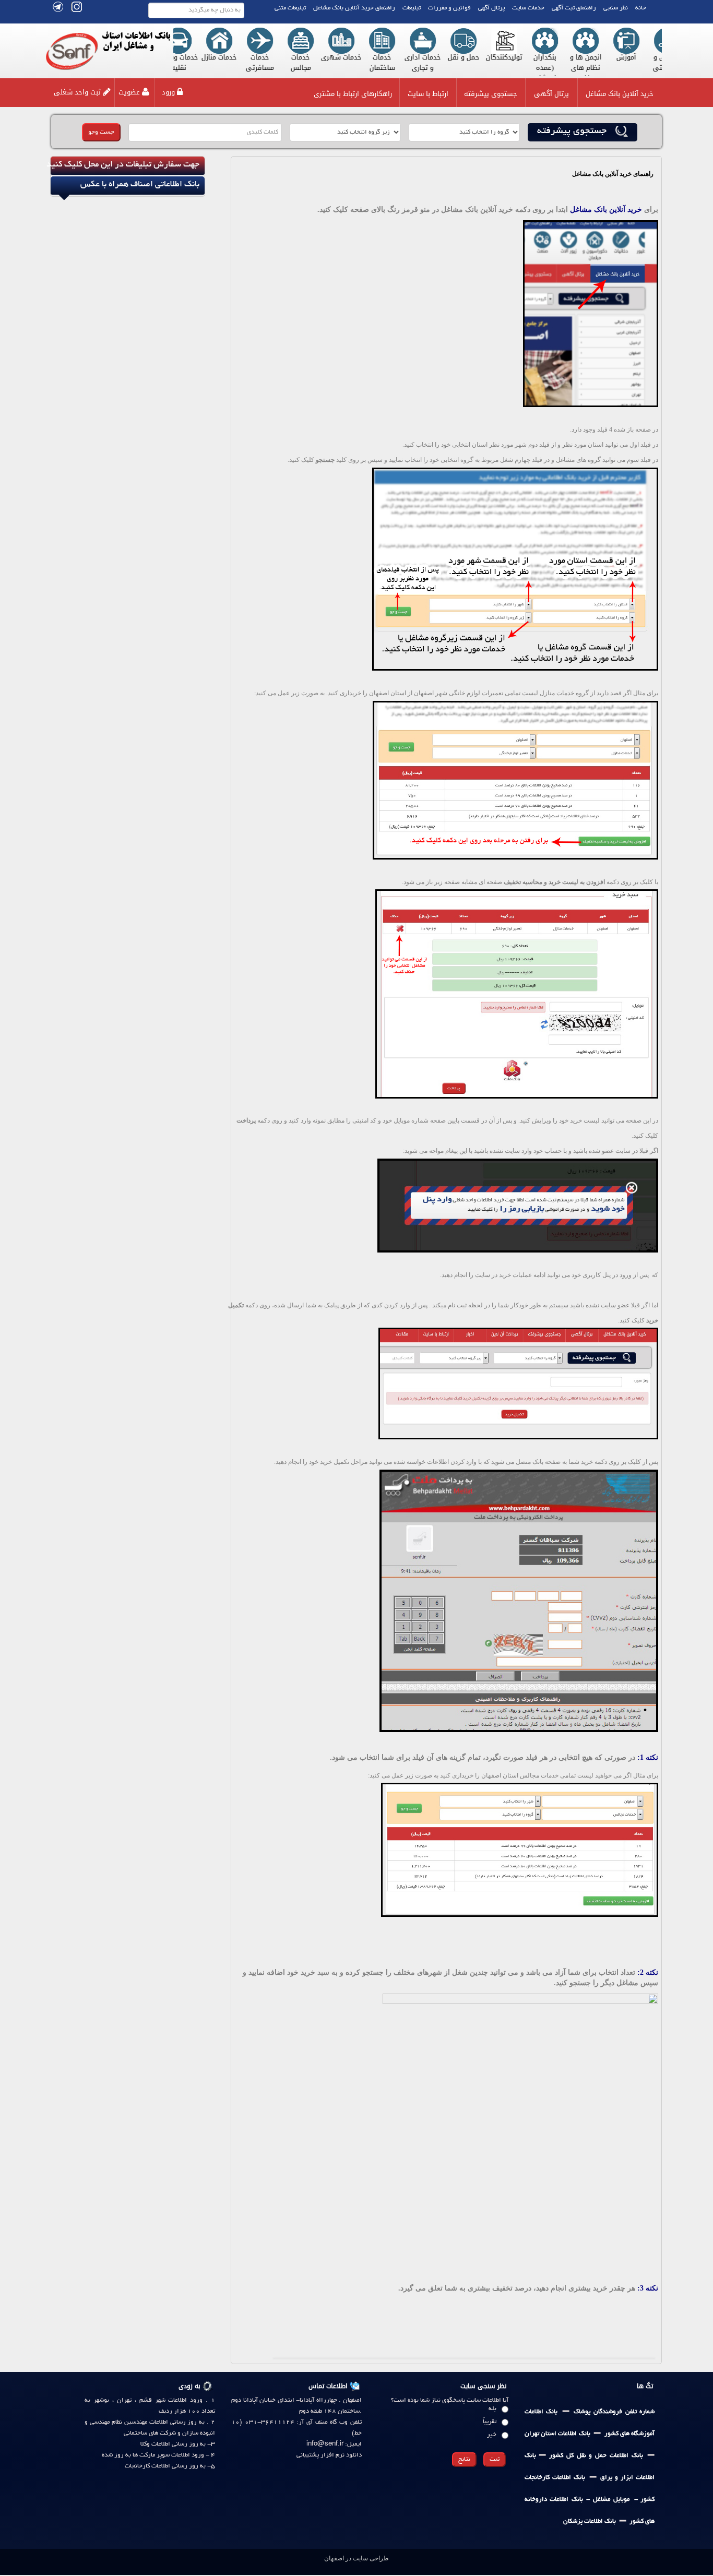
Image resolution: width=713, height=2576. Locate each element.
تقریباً (490, 2422)
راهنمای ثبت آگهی (574, 8)
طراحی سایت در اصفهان (356, 2558)
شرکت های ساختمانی (150, 2433)
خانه (641, 8)
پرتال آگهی (491, 8)
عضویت (129, 92)
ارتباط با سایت (428, 94)
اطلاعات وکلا (155, 2444)
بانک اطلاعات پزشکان (590, 2521)
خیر (492, 2435)
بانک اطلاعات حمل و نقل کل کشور (594, 2456)
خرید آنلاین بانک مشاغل (620, 94)
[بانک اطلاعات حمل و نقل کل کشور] (538, 2456)
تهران (124, 2400)
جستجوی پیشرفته (491, 94)
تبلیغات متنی (290, 8)
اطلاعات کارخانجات (147, 2466)
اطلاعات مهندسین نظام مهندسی (129, 2422)
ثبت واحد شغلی (77, 92)
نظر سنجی (616, 8)
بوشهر (101, 2400)
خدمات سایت (528, 8)
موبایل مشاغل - (606, 2500)
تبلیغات (412, 8)
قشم (144, 2400)
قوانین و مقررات (449, 8)
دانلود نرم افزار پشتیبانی (329, 2455)
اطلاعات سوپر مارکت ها (161, 2455)
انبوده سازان (199, 2433)
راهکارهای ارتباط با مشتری (353, 94)
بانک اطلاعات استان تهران (557, 2434)
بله (492, 2409)
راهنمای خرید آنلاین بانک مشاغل (354, 8)
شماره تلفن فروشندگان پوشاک (614, 2412)
